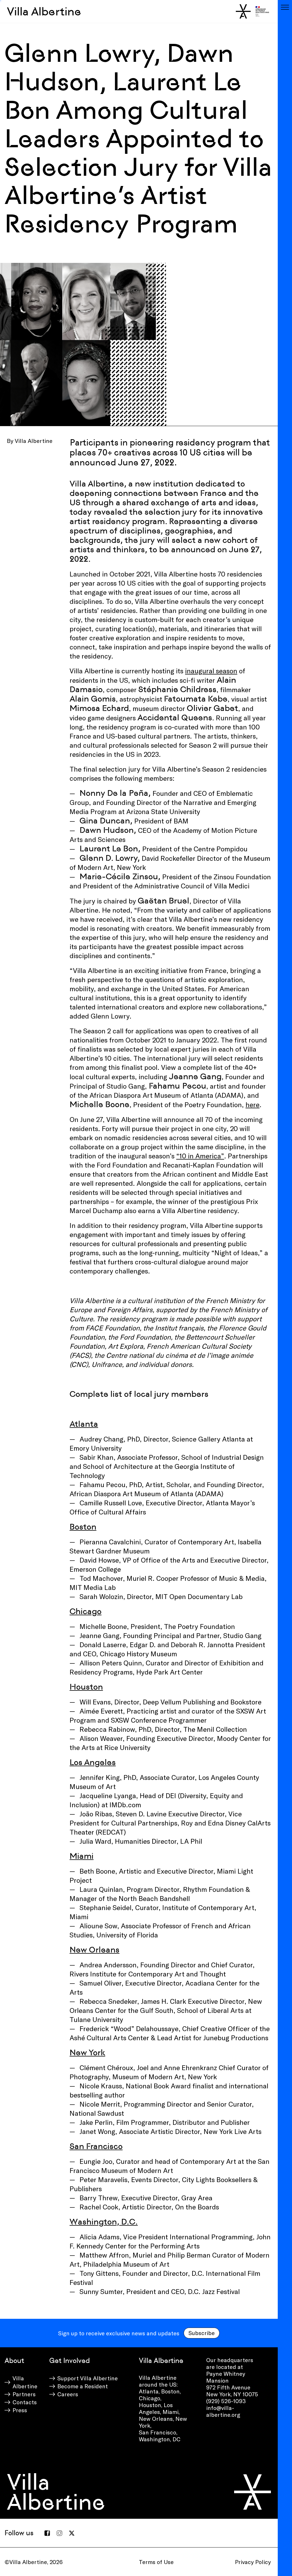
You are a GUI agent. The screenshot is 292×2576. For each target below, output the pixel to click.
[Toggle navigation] (285, 7)
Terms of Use (156, 2562)
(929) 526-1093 (226, 2401)
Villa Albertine (44, 11)
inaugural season (211, 671)
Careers (68, 2394)
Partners (24, 2394)
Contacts (25, 2402)
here (253, 1104)
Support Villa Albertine (88, 2378)
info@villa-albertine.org (223, 2411)
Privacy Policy (253, 2562)
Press (20, 2410)
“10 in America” (200, 1156)
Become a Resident (83, 2386)
